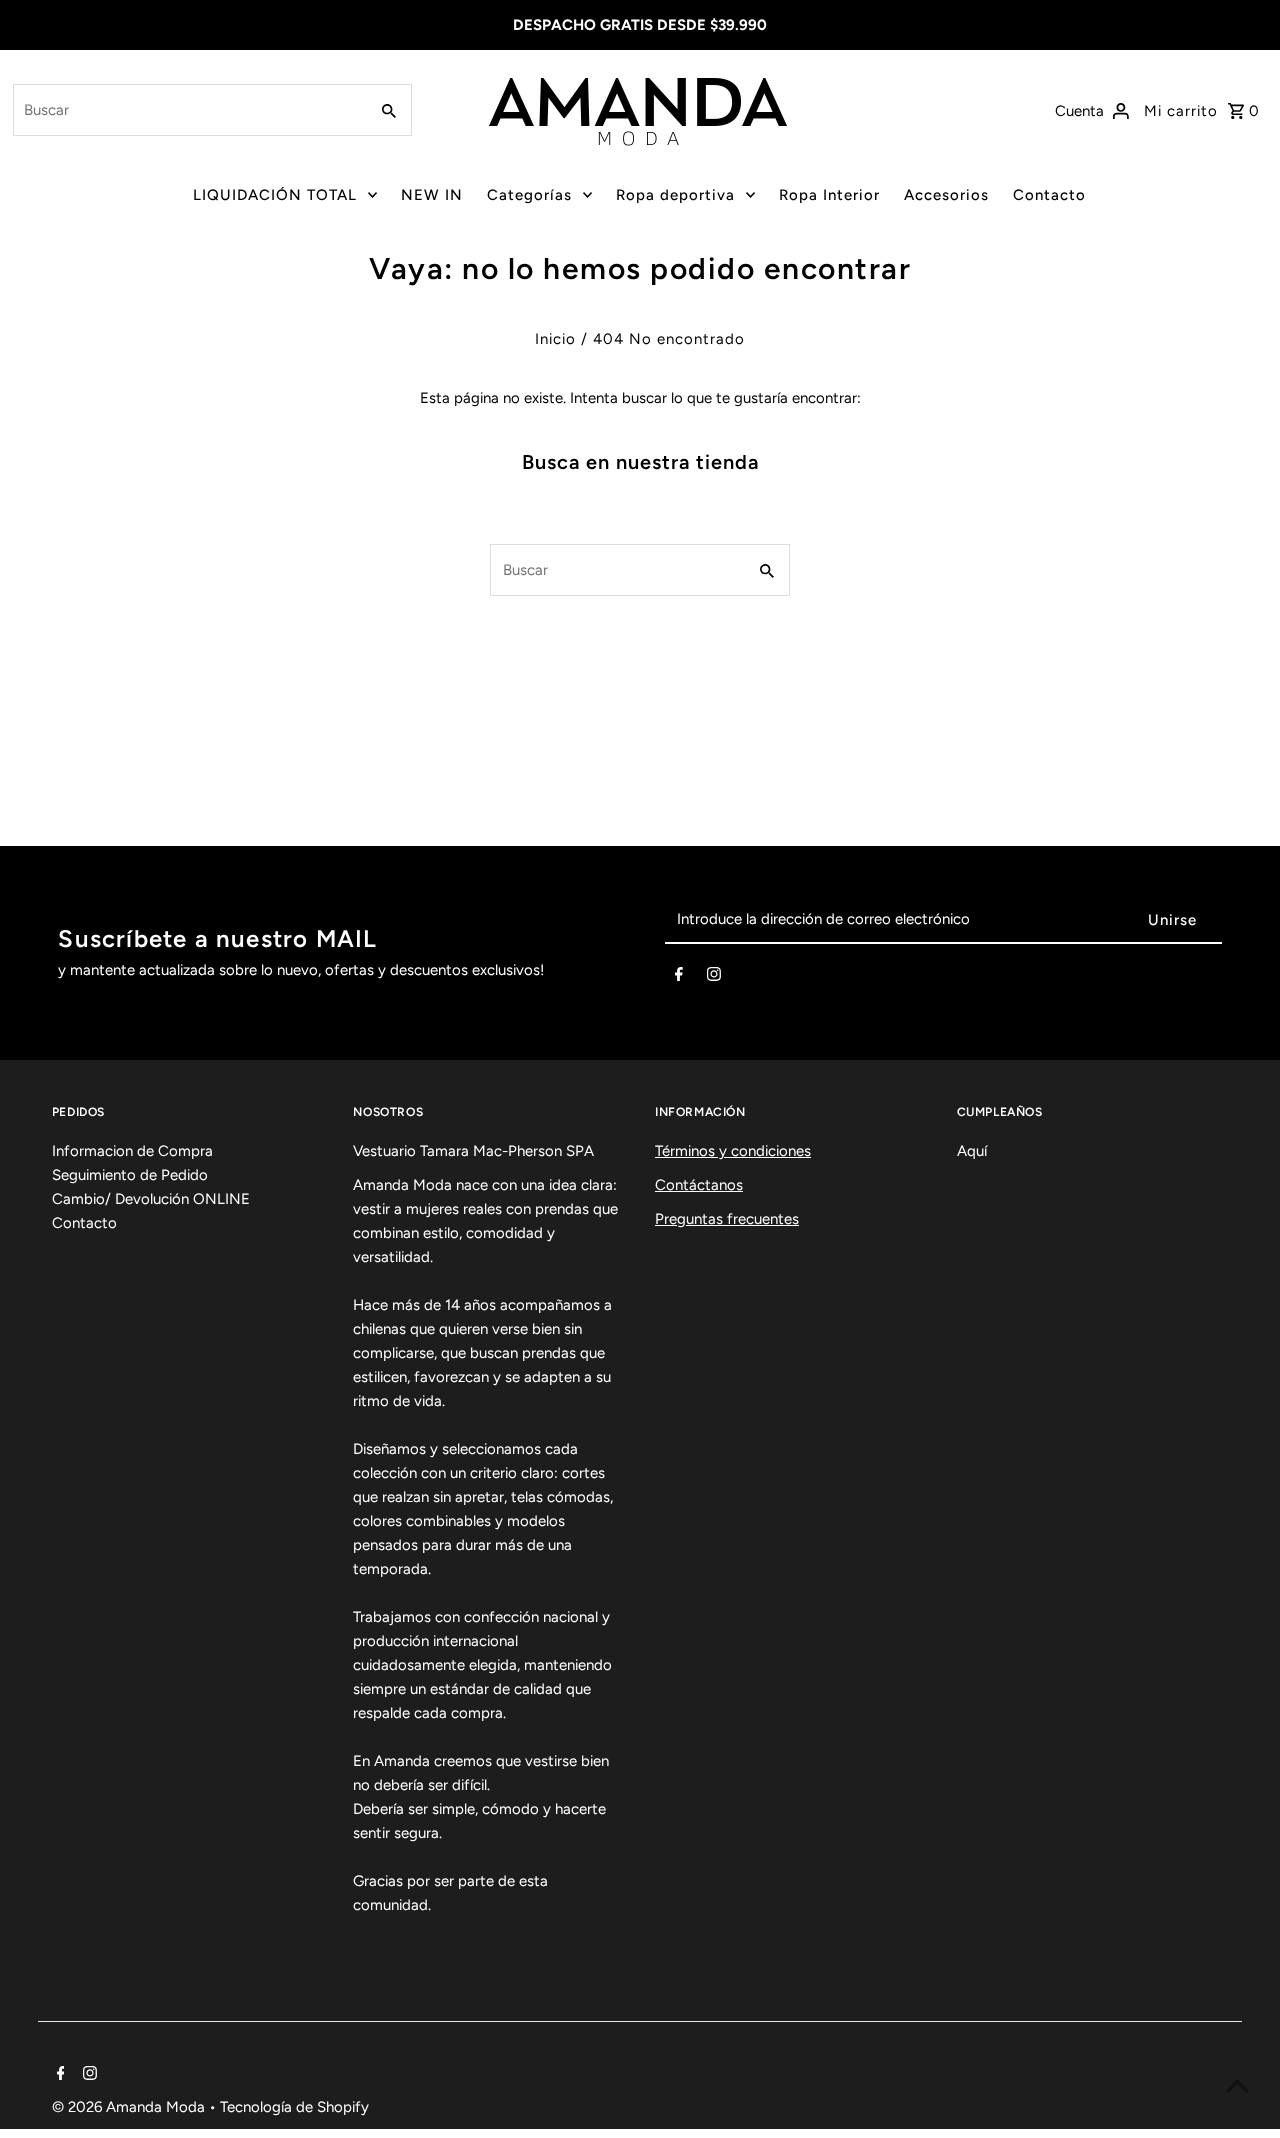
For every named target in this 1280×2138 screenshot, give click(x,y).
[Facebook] (679, 978)
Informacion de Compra (132, 1151)
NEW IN (432, 195)
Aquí (972, 1151)
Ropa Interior (829, 195)
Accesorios (946, 195)
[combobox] (188, 110)
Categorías (529, 195)
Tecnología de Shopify (294, 2107)
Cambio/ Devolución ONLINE (151, 1199)
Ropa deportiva (675, 195)
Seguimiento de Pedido (130, 1175)
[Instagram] (714, 978)
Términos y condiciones (733, 1151)
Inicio (555, 339)
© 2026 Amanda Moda (130, 2107)
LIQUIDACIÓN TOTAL (275, 195)
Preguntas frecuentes (727, 1219)
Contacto (1049, 195)
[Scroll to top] (1237, 2085)
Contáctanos (699, 1185)
